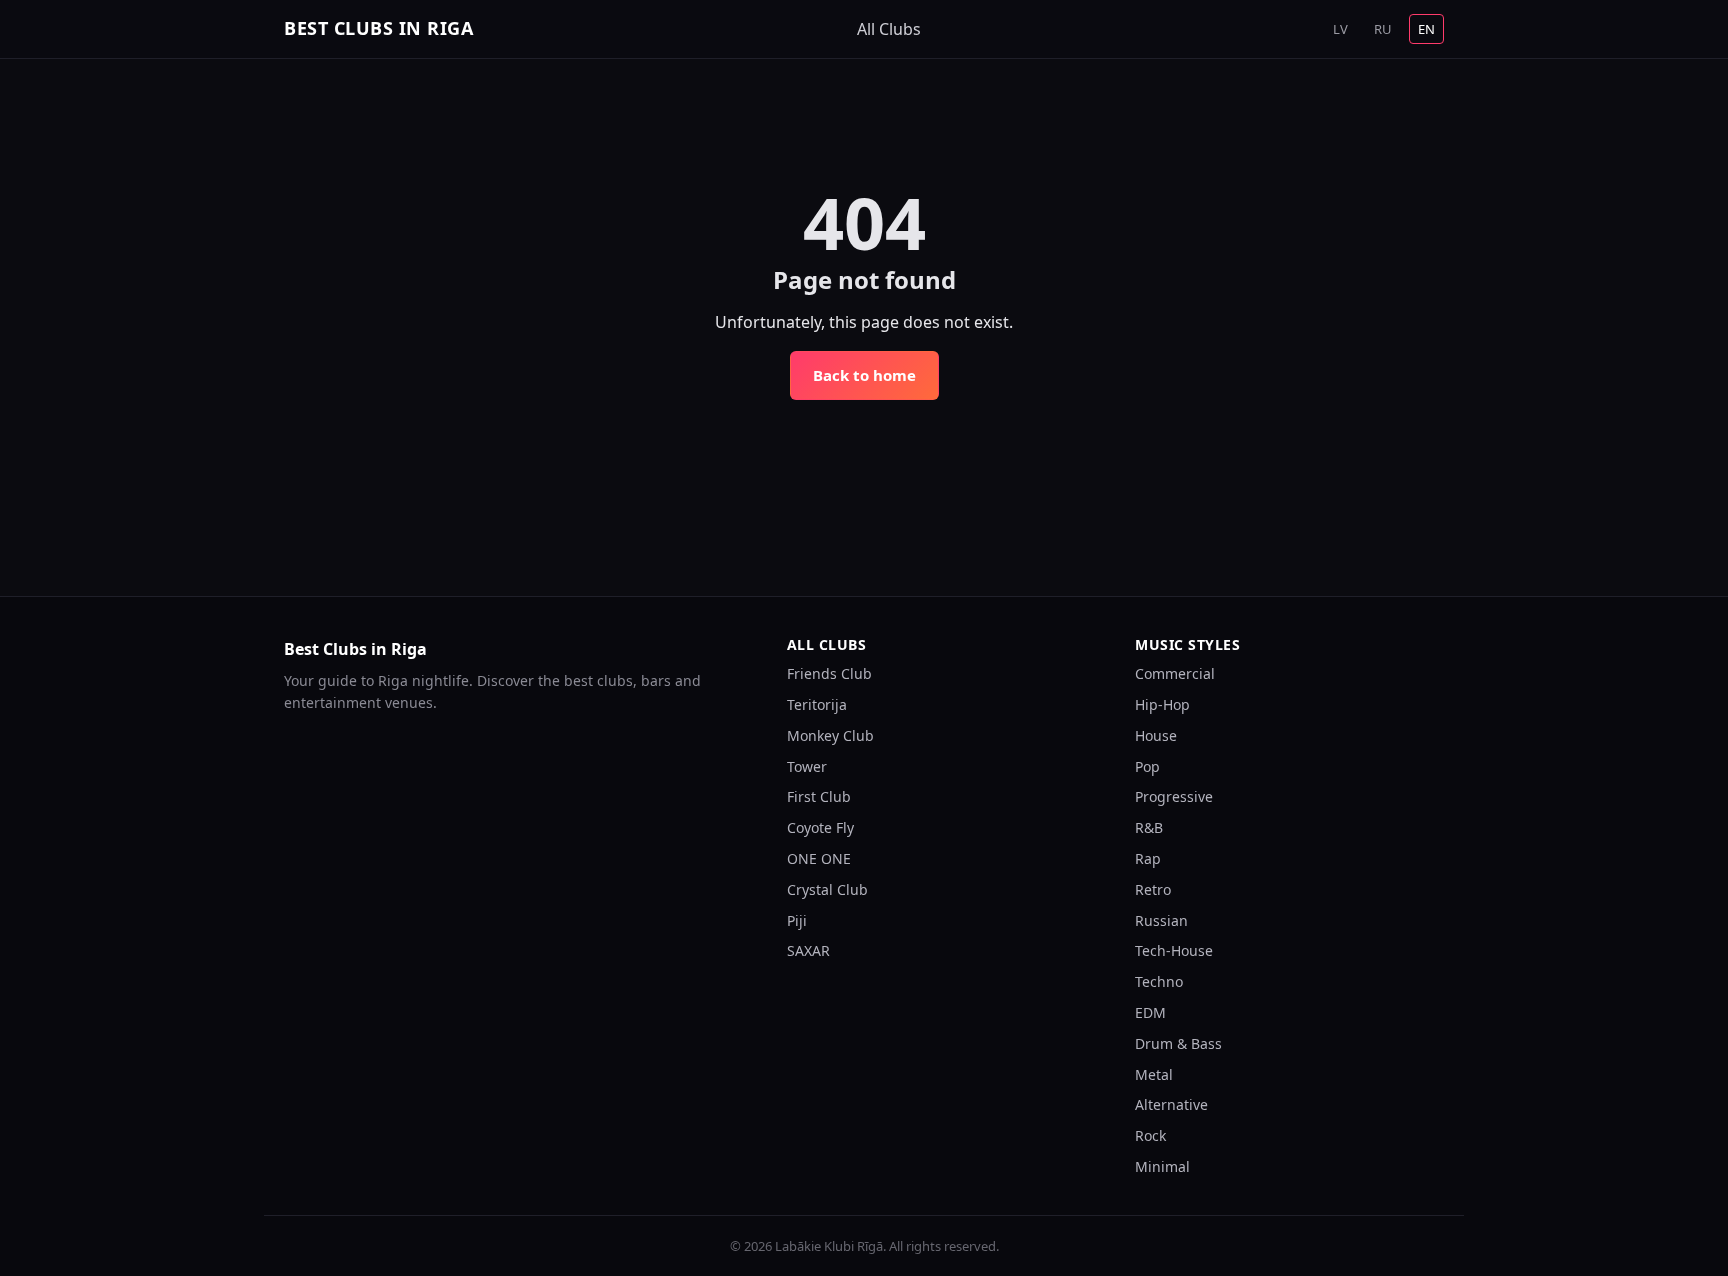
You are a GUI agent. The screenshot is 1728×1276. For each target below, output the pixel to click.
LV (1340, 29)
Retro (1153, 889)
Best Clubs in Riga (378, 28)
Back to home (864, 375)
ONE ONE (819, 858)
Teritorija (817, 704)
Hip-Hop (1162, 704)
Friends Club (829, 673)
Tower (807, 766)
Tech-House (1174, 950)
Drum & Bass (1178, 1043)
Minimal (1162, 1166)
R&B (1149, 827)
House (1156, 735)
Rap (1148, 858)
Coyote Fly (820, 827)
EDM (1150, 1012)
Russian (1161, 920)
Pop (1147, 766)
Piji (797, 920)
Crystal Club (827, 889)
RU (1383, 29)
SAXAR (808, 950)
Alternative (1171, 1104)
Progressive (1174, 796)
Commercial (1175, 673)
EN (1426, 29)
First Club (819, 796)
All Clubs (889, 29)
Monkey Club (830, 735)
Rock (1150, 1135)
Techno (1159, 981)
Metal (1154, 1074)
